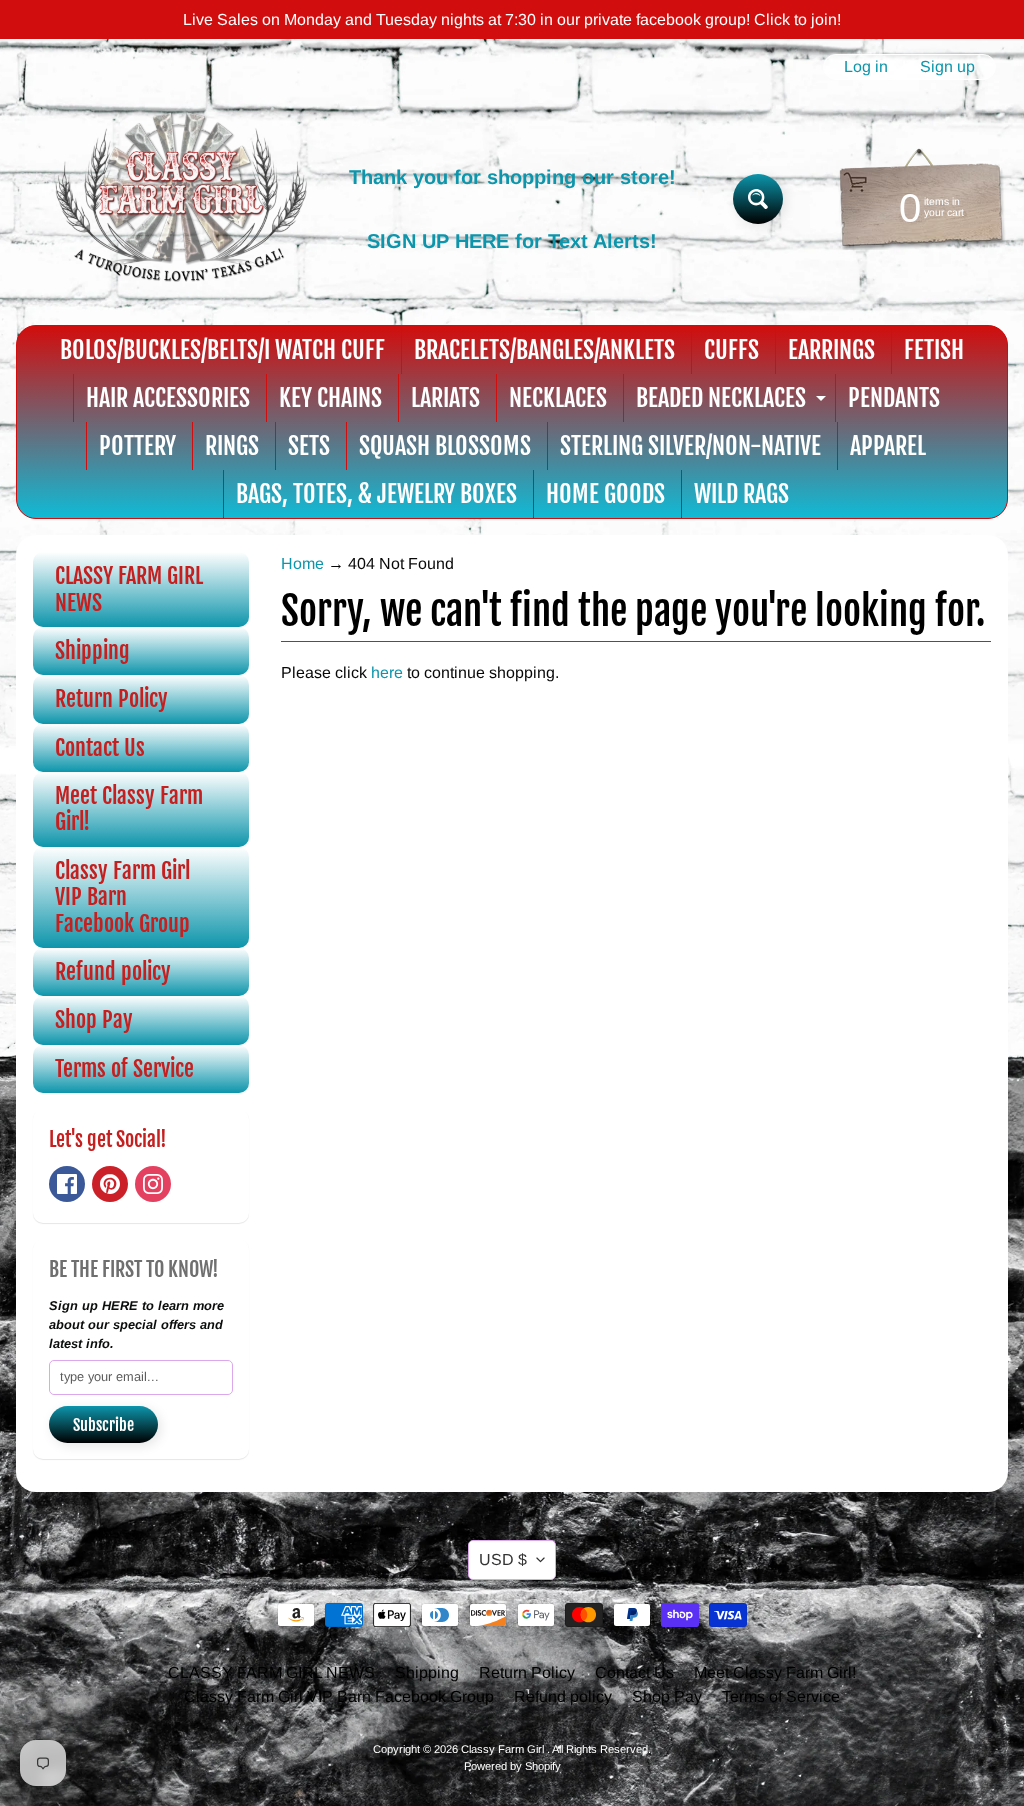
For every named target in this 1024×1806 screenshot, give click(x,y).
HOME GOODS (605, 494)
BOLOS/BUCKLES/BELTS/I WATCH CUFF (222, 350)
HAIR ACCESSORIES (168, 398)
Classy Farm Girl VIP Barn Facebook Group (122, 897)
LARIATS (445, 398)
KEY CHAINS (330, 398)
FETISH (934, 350)
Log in (866, 67)
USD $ (503, 1559)
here (387, 672)
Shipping (92, 650)
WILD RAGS (741, 494)
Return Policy (111, 698)
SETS (309, 446)
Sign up (947, 67)
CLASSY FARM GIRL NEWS (129, 588)
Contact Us (100, 747)
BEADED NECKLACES (733, 402)
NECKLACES (558, 398)
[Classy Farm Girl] (181, 199)
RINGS (232, 446)
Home (302, 563)
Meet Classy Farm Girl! (129, 808)
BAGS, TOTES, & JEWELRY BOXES (376, 494)
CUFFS (731, 350)
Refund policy (113, 971)
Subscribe (103, 1425)
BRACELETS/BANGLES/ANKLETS (544, 350)
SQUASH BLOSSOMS (445, 446)
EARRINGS (831, 350)
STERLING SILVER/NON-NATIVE (690, 446)
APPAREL (888, 446)
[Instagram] (153, 1184)
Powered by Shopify (512, 1766)
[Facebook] (67, 1184)
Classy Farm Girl (504, 1749)
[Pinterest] (110, 1184)
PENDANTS (894, 398)
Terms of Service (124, 1068)
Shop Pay (94, 1019)
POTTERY (137, 446)
